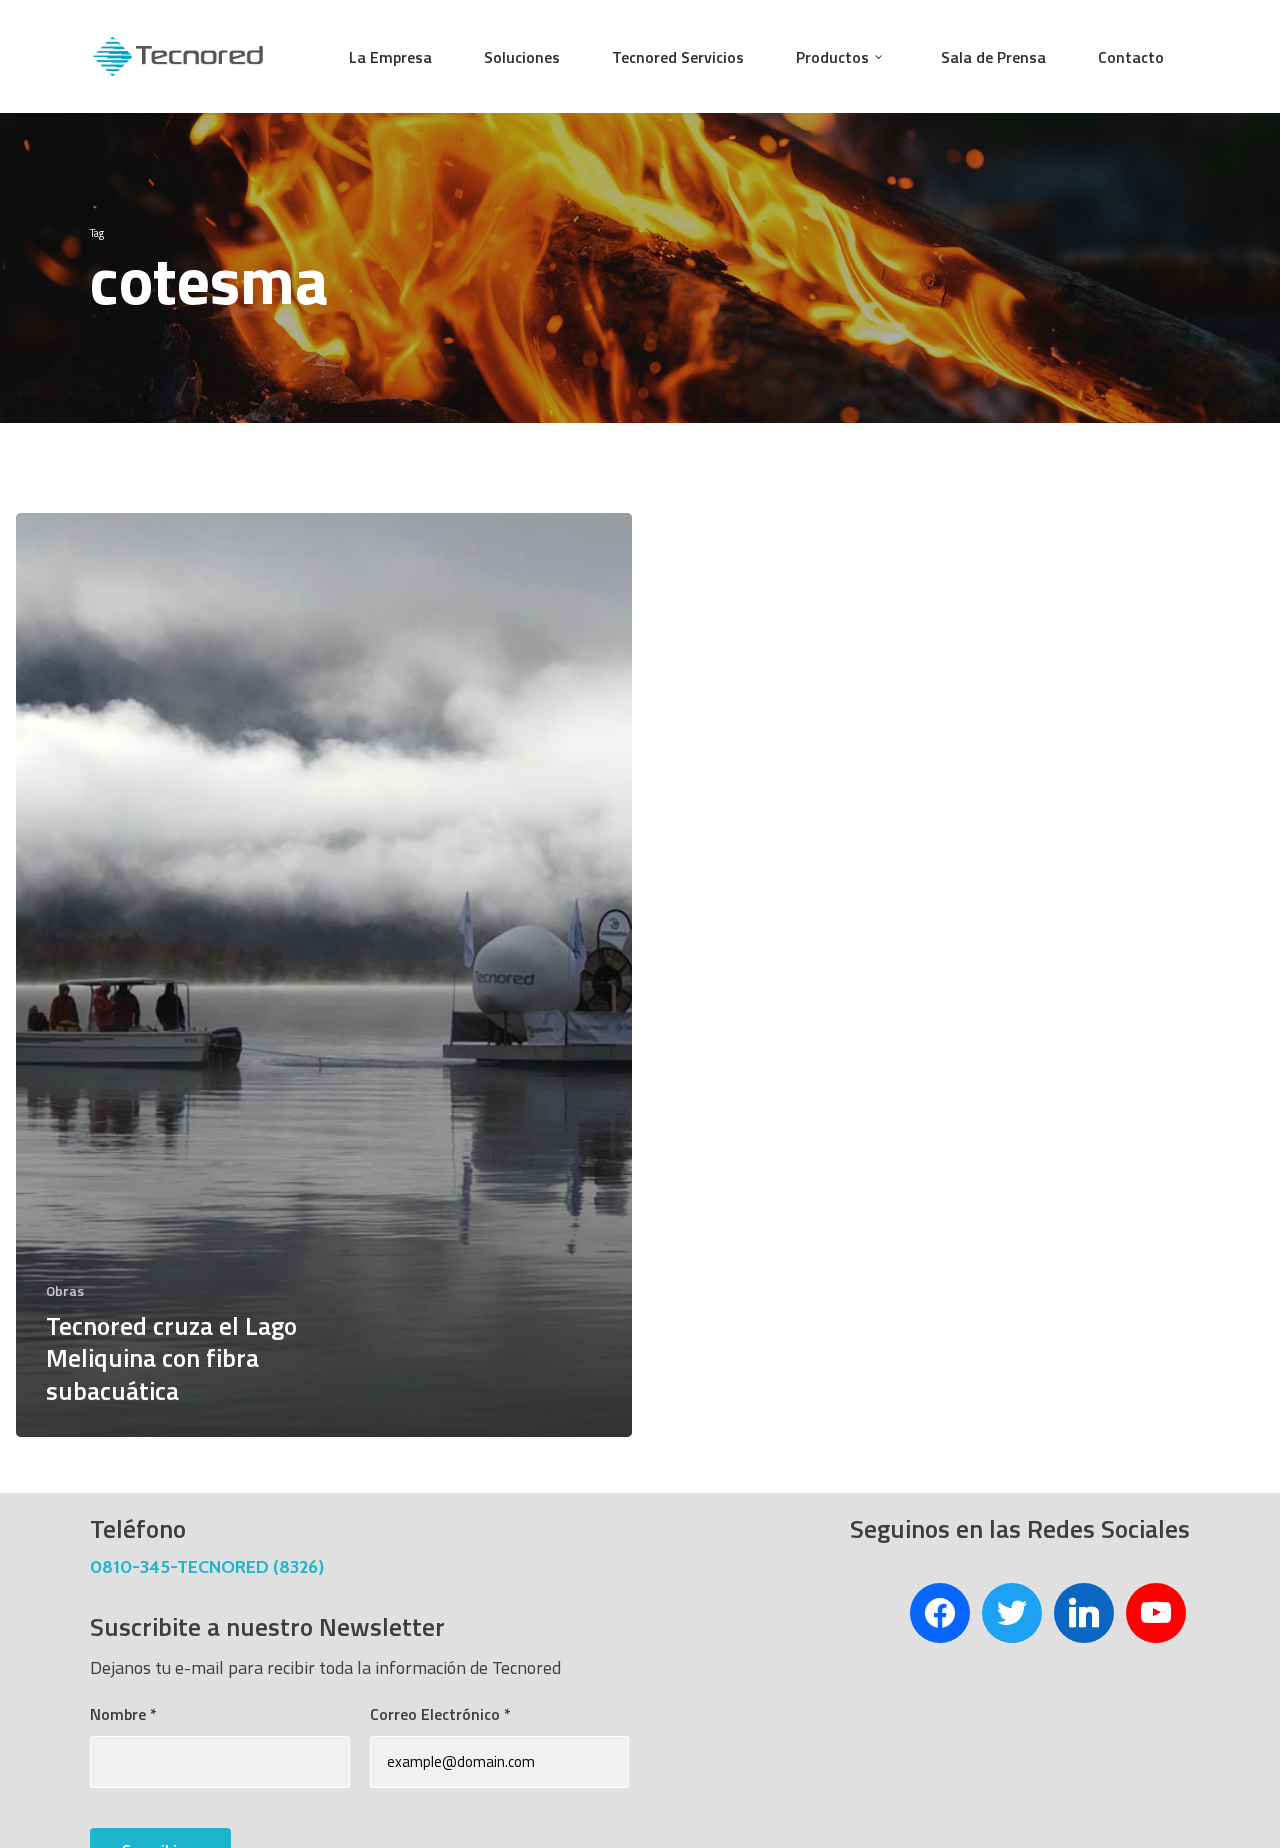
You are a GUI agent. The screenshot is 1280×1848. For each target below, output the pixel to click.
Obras (65, 1290)
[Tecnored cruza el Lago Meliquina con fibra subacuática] (324, 975)
